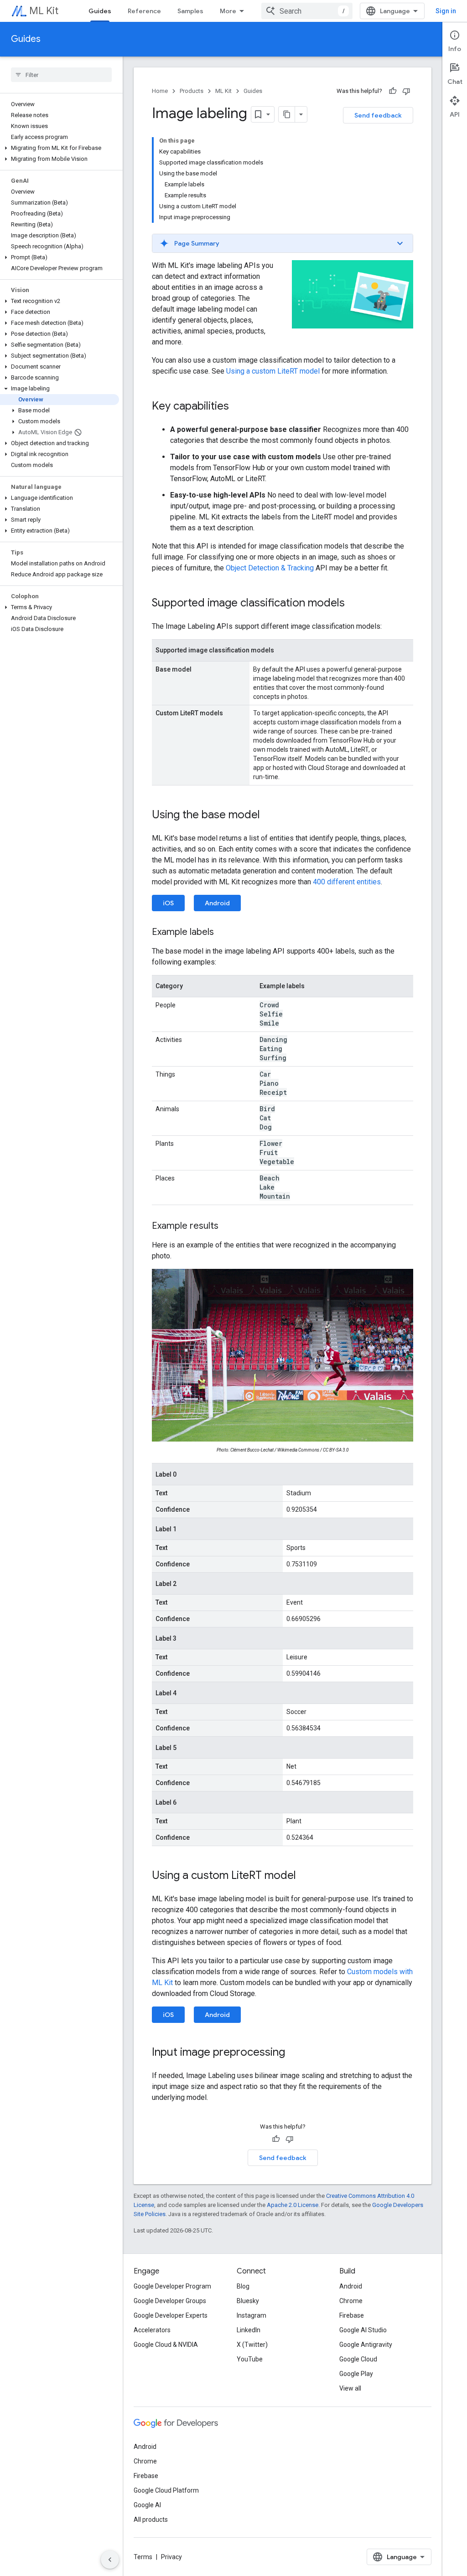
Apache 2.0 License (293, 2205)
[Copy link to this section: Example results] (228, 1226)
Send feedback (378, 115)
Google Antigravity (366, 2345)
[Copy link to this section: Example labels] (223, 933)
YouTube (250, 2359)
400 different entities (347, 882)
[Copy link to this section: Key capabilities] (238, 407)
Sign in (446, 11)
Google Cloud (358, 2359)
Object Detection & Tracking (270, 568)
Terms (143, 2557)
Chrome (351, 2301)
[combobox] (307, 11)
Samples (190, 11)
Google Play (356, 2374)
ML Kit (44, 11)
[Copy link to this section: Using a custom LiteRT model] (305, 1876)
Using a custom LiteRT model (273, 371)
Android (217, 903)
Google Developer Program (172, 2286)
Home (160, 91)
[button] (60, 148)
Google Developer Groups (170, 2301)
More (228, 11)
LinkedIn (249, 2330)
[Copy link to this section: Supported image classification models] (354, 604)
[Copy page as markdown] (287, 114)
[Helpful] (393, 91)
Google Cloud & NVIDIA (166, 2345)
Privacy (171, 2557)
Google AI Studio (363, 2330)
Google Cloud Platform (166, 2490)
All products (151, 2520)
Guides (100, 11)
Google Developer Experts (171, 2315)
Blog (243, 2286)
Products (192, 91)
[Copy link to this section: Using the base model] (269, 816)
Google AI (147, 2505)
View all (350, 2388)
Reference (144, 11)
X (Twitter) (252, 2345)
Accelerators (152, 2330)
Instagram (252, 2315)
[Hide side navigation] (110, 2560)
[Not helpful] (406, 91)
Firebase (352, 2315)
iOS (168, 903)
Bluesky (248, 2301)
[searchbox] (61, 75)
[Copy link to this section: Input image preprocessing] (294, 2053)
